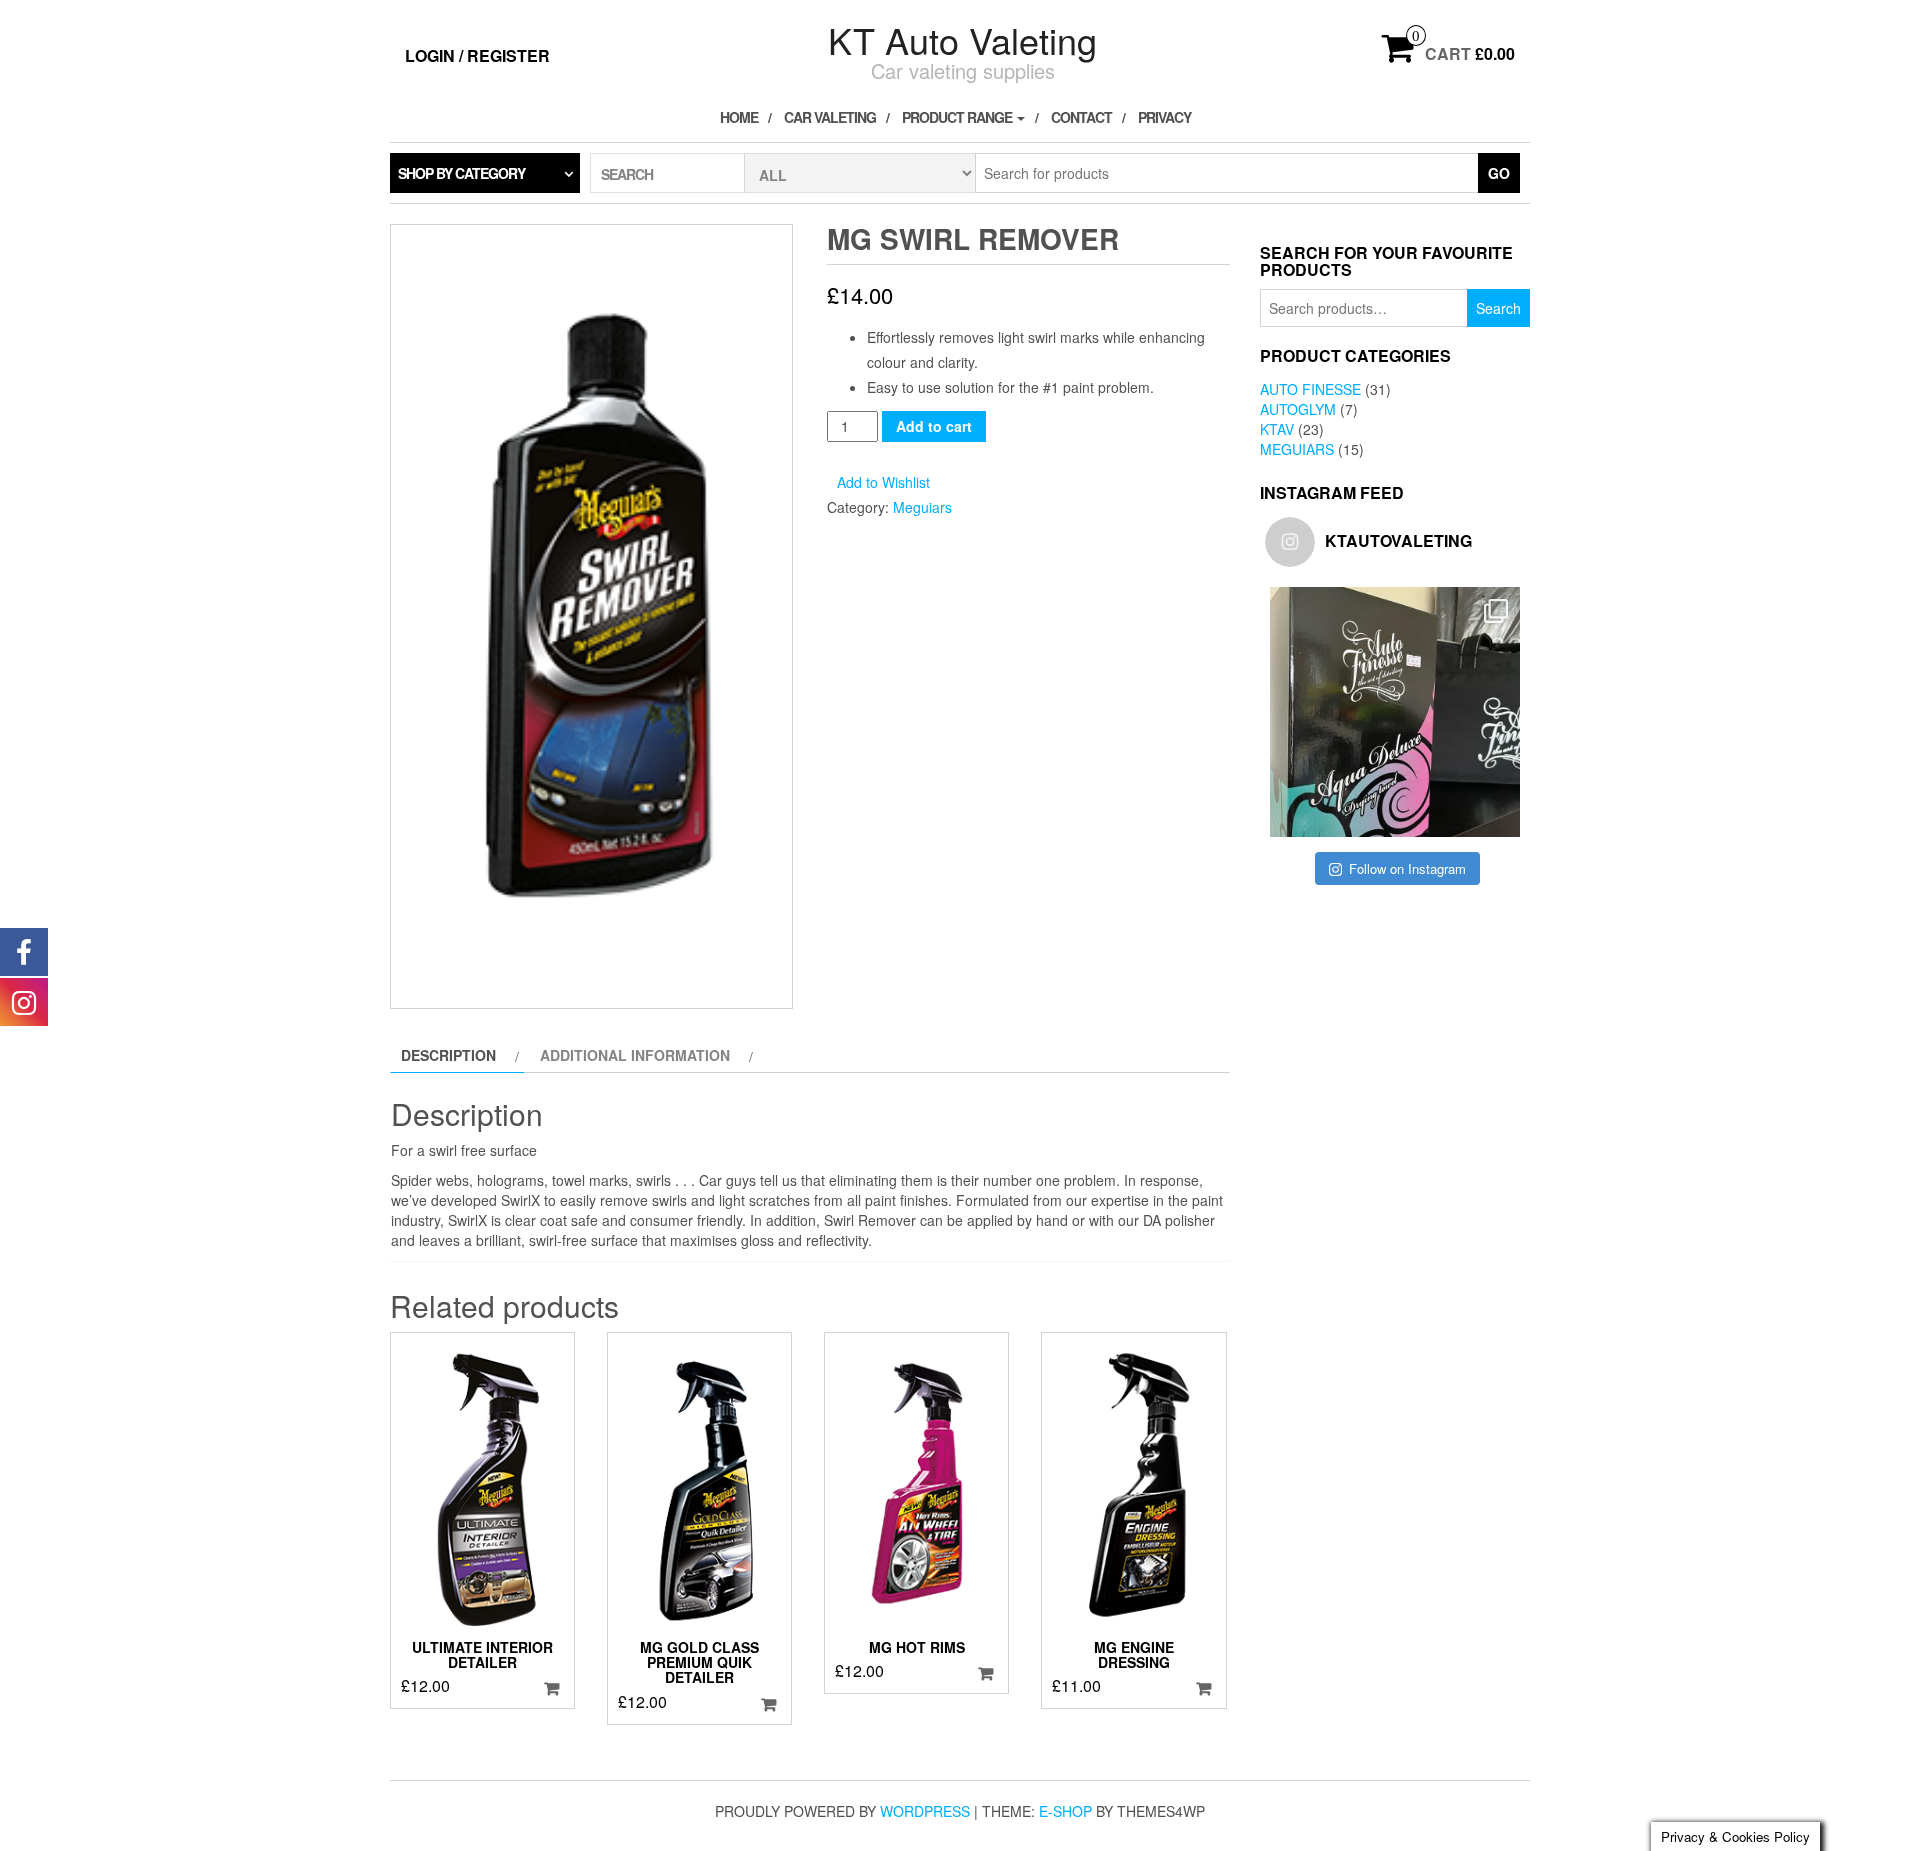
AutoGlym (1298, 409)
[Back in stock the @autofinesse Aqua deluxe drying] (1395, 712)
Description (448, 1055)
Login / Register (477, 55)
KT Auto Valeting (962, 39)
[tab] (457, 1055)
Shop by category (461, 173)
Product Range (958, 117)
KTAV (1277, 429)
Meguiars (922, 507)
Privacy (1164, 117)
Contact (1081, 117)
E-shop (1065, 1811)
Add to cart (934, 426)
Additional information (635, 1055)
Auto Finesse (1310, 389)
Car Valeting (830, 117)
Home (739, 117)
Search (1498, 308)
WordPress (925, 1811)
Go (1499, 173)
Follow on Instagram (1407, 868)
